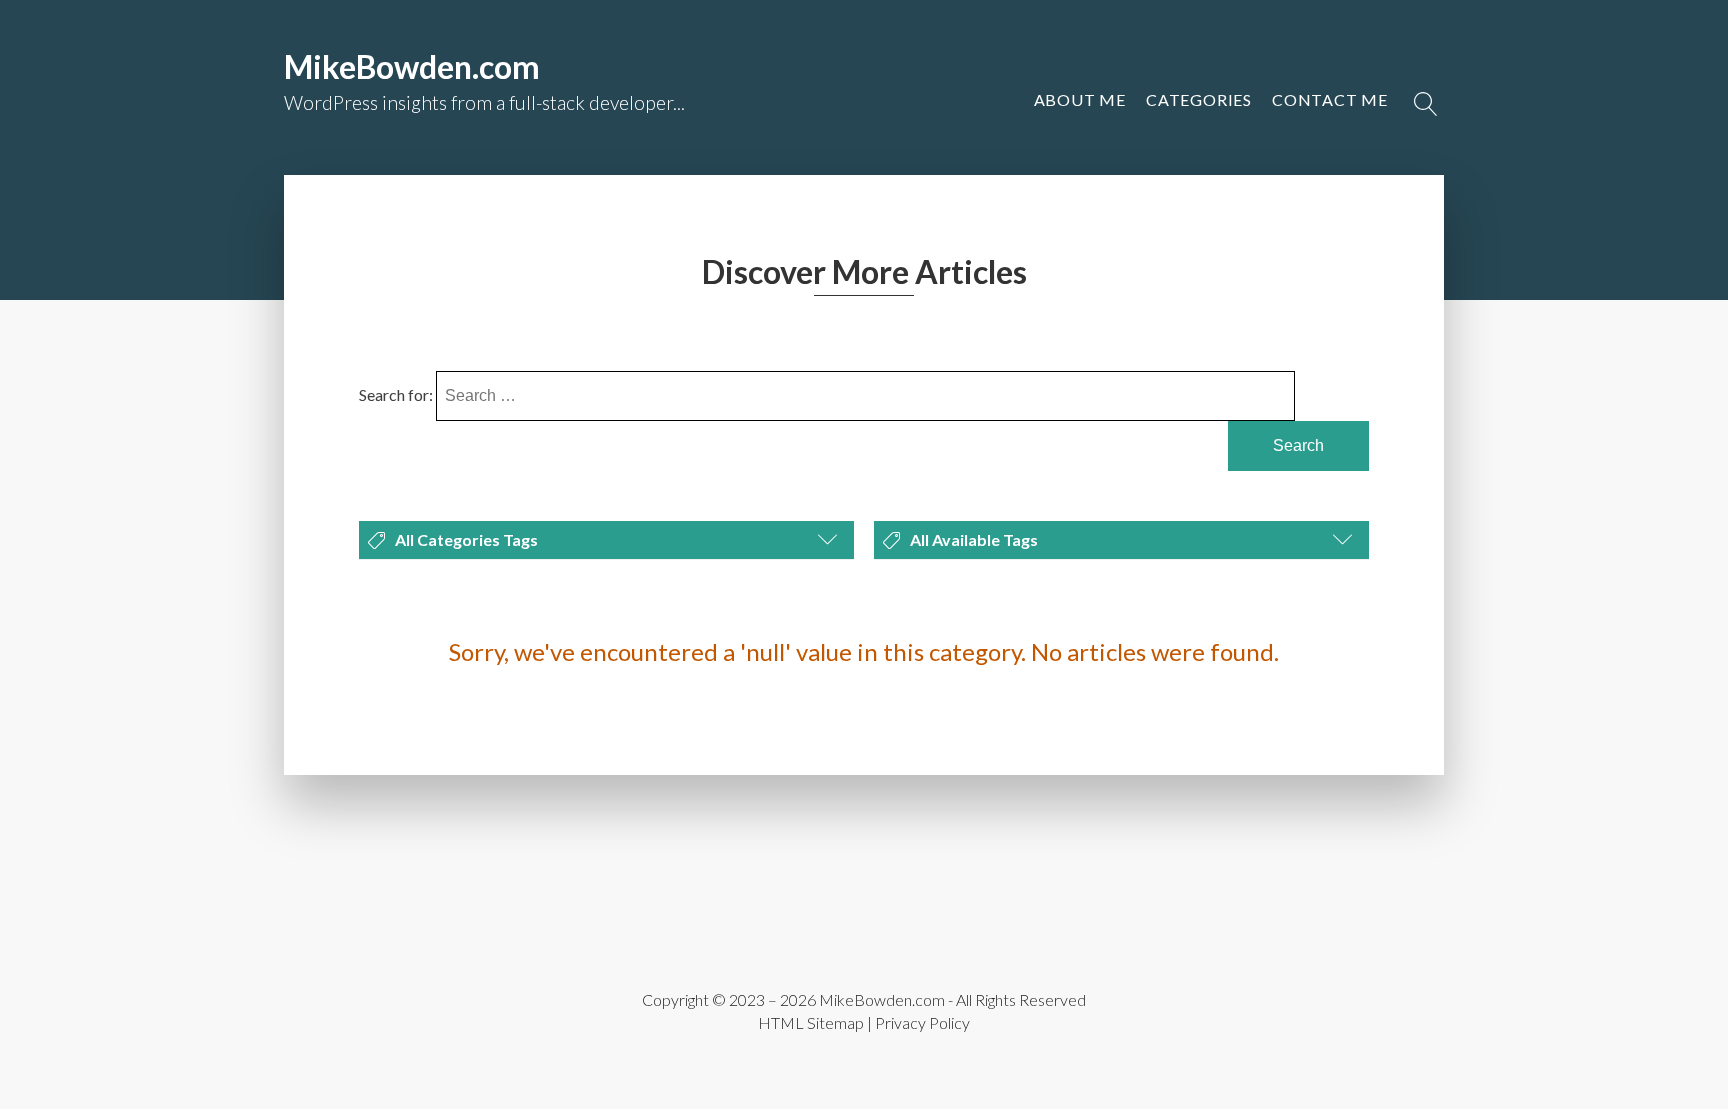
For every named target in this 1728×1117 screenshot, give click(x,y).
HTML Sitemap (811, 1022)
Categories (1199, 99)
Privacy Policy (922, 1022)
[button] (1330, 100)
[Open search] (1426, 104)
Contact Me (1330, 99)
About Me (1080, 99)
